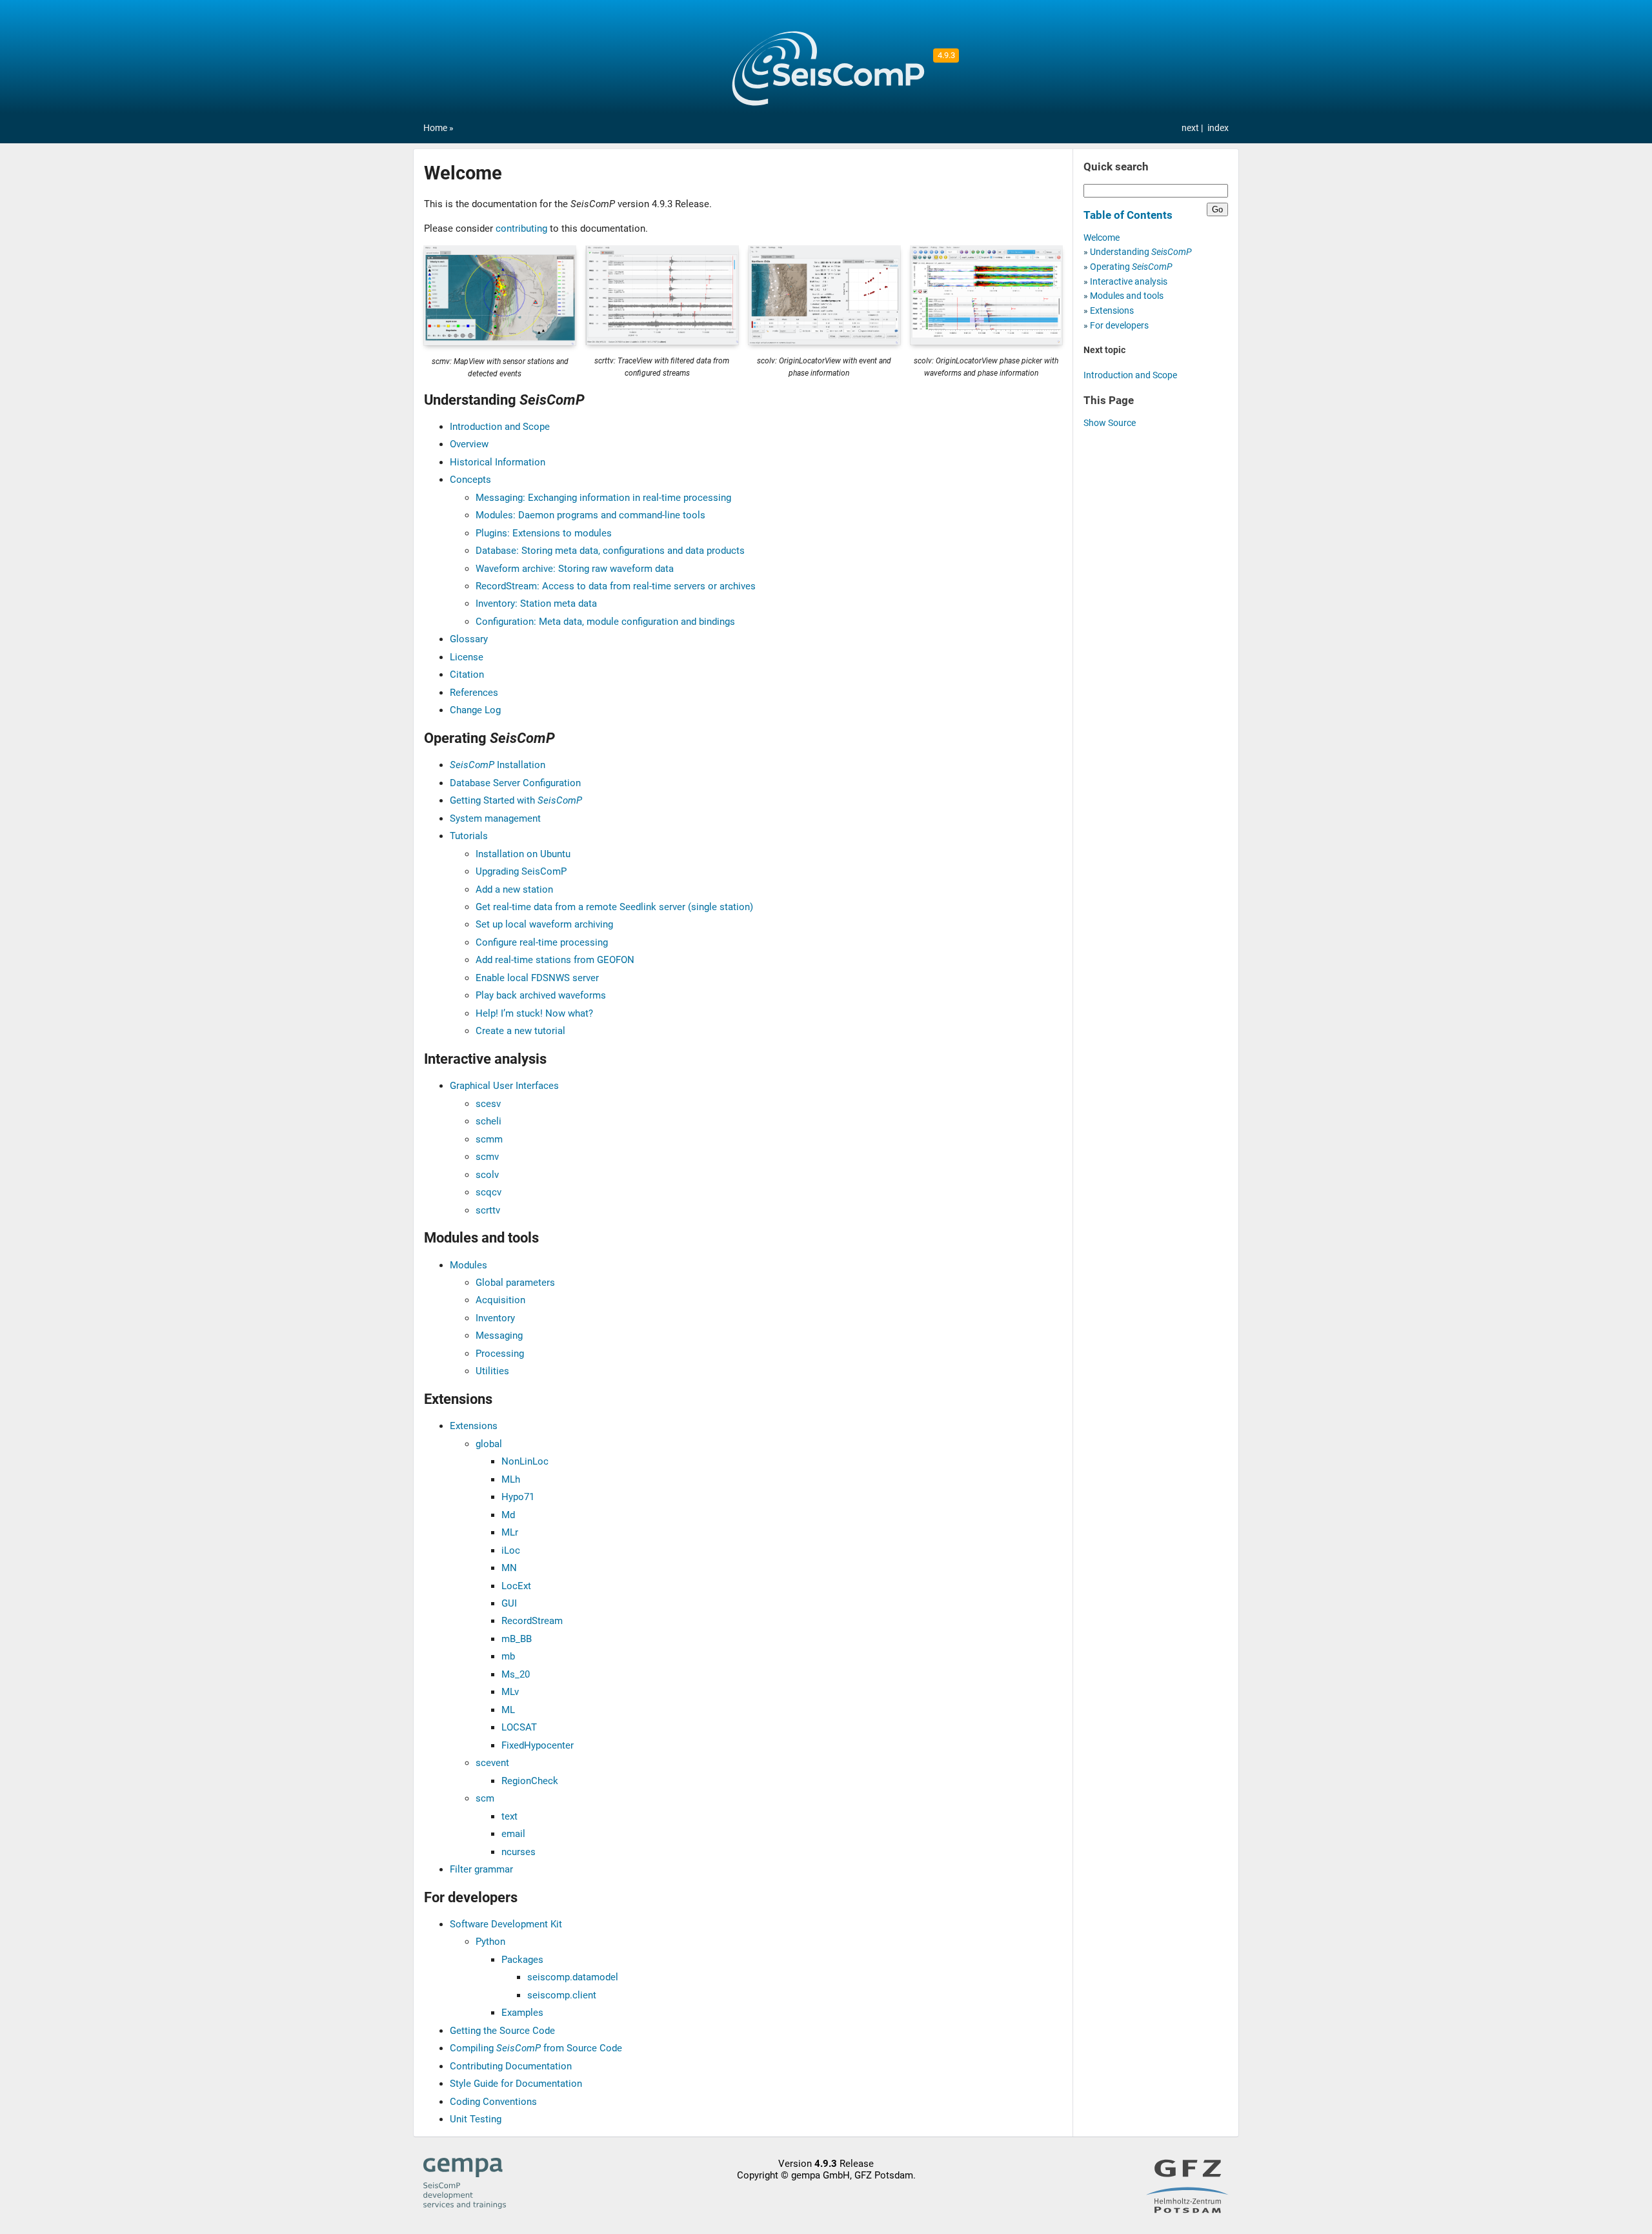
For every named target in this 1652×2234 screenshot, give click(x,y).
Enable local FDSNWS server (537, 978)
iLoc (511, 1550)
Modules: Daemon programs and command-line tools (590, 515)
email (513, 1834)
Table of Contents (1128, 215)
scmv (487, 1157)
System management (495, 818)
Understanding (1141, 252)
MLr (510, 1532)
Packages (522, 1960)
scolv (487, 1175)
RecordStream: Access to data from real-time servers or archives (616, 586)
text (509, 1816)
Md (508, 1515)
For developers (1119, 326)
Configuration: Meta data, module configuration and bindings (605, 622)
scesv (488, 1104)
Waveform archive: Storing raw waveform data (575, 569)
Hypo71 (518, 1497)
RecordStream (532, 1621)
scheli (489, 1121)
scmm (489, 1139)
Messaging (499, 1335)
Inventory (495, 1318)
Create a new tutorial (520, 1031)
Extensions (474, 1426)
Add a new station (514, 889)
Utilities (492, 1371)
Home (435, 128)
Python (490, 1942)
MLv (510, 1692)
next (1191, 128)
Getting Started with (516, 800)
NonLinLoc (525, 1461)
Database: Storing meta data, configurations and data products (610, 551)
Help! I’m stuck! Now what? (534, 1013)
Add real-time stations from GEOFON (555, 960)
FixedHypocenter (538, 1745)
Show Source (1110, 423)
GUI (509, 1603)
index (1218, 128)
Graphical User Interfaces (504, 1086)
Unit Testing (476, 2119)
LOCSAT (519, 1727)
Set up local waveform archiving (544, 924)
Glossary (469, 639)
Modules (468, 1265)
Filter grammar (481, 1869)
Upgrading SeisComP (521, 871)
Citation (467, 675)
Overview (469, 444)
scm (485, 1798)
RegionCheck (530, 1781)
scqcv (489, 1192)
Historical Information (498, 462)
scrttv (488, 1210)
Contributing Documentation (511, 2066)
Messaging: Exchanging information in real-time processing (603, 498)
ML (508, 1710)
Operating (1131, 267)
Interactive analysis (1129, 282)
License (467, 657)
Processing (500, 1354)
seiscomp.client (562, 1995)
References (474, 693)
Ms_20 (516, 1674)
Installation (498, 765)
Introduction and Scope (500, 427)
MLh (511, 1479)
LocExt (516, 1586)
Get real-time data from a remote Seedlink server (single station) (614, 907)
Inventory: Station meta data (536, 604)
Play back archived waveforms (541, 995)
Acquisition (500, 1300)
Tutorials (469, 836)
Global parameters (515, 1283)
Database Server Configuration (515, 783)
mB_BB (517, 1639)
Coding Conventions (493, 2102)
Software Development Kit (506, 1924)
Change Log (475, 710)
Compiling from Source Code (536, 2048)
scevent (492, 1763)
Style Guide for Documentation (516, 2084)
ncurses (519, 1852)
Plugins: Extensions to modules (544, 533)
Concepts (470, 480)
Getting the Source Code (502, 2031)
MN (509, 1568)
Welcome (1102, 238)
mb (508, 1656)
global (489, 1444)
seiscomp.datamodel (573, 1977)
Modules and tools (1127, 296)
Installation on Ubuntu (523, 854)
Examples (522, 2013)
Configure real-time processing (542, 942)
